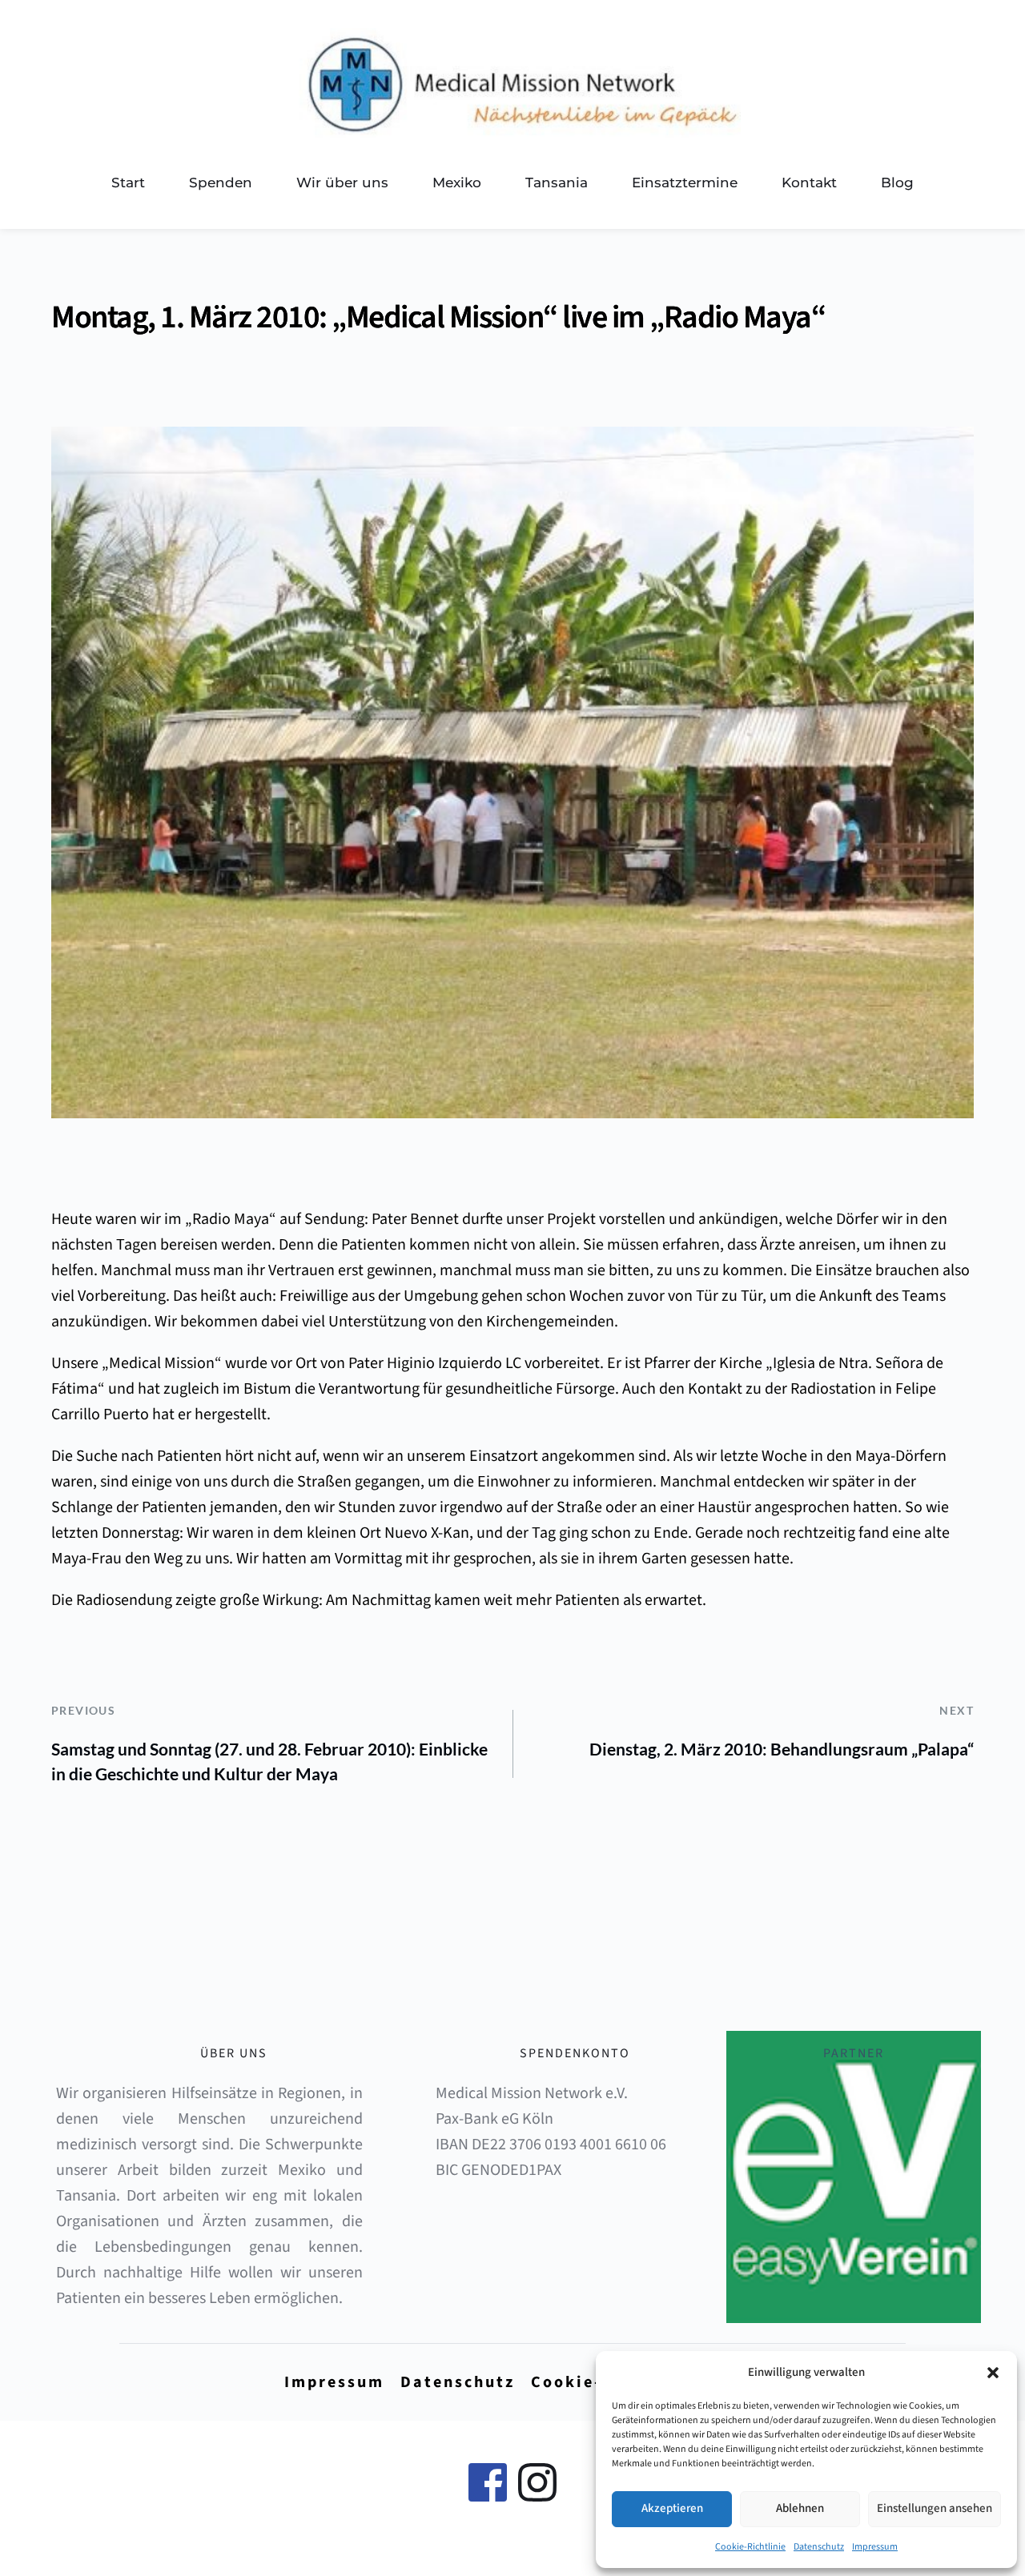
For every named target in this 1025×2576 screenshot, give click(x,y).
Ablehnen (800, 2508)
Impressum (875, 2547)
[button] (993, 2373)
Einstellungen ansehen (935, 2508)
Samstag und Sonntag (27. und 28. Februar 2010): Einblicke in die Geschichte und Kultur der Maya (269, 1761)
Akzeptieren (672, 2508)
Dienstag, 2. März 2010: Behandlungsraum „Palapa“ (782, 1749)
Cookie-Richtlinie (750, 2547)
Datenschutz (819, 2547)
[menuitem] (128, 183)
